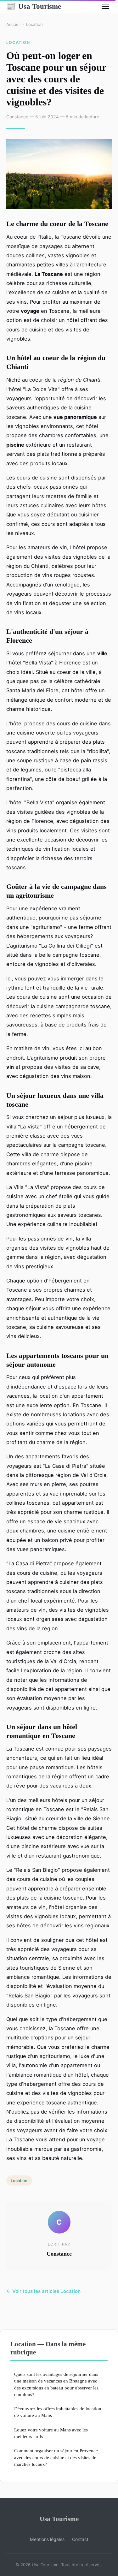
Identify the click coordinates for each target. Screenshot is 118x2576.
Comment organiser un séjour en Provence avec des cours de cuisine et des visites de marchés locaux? (56, 2457)
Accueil (13, 24)
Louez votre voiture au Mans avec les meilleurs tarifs (51, 2433)
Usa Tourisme (34, 6)
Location (34, 24)
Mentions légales (47, 2539)
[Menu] (105, 6)
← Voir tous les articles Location (43, 2291)
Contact (80, 2539)
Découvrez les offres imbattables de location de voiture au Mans (58, 2412)
